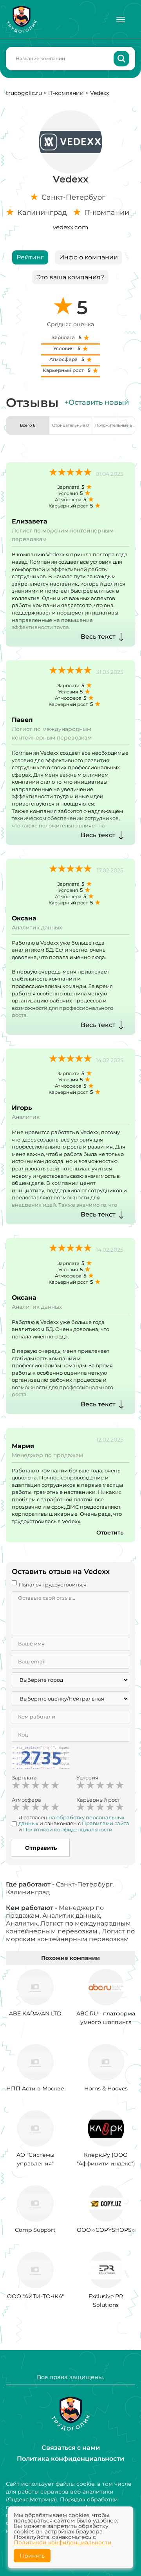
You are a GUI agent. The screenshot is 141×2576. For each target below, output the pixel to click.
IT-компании (66, 93)
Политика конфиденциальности (70, 2459)
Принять (32, 2556)
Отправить (41, 1848)
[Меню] (121, 20)
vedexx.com (70, 227)
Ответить (110, 1533)
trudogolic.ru (24, 93)
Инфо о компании (89, 257)
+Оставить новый (97, 402)
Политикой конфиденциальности (63, 2542)
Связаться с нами (71, 2448)
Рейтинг (30, 257)
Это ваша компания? (70, 277)
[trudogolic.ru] (22, 19)
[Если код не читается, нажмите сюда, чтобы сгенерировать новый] (41, 1759)
